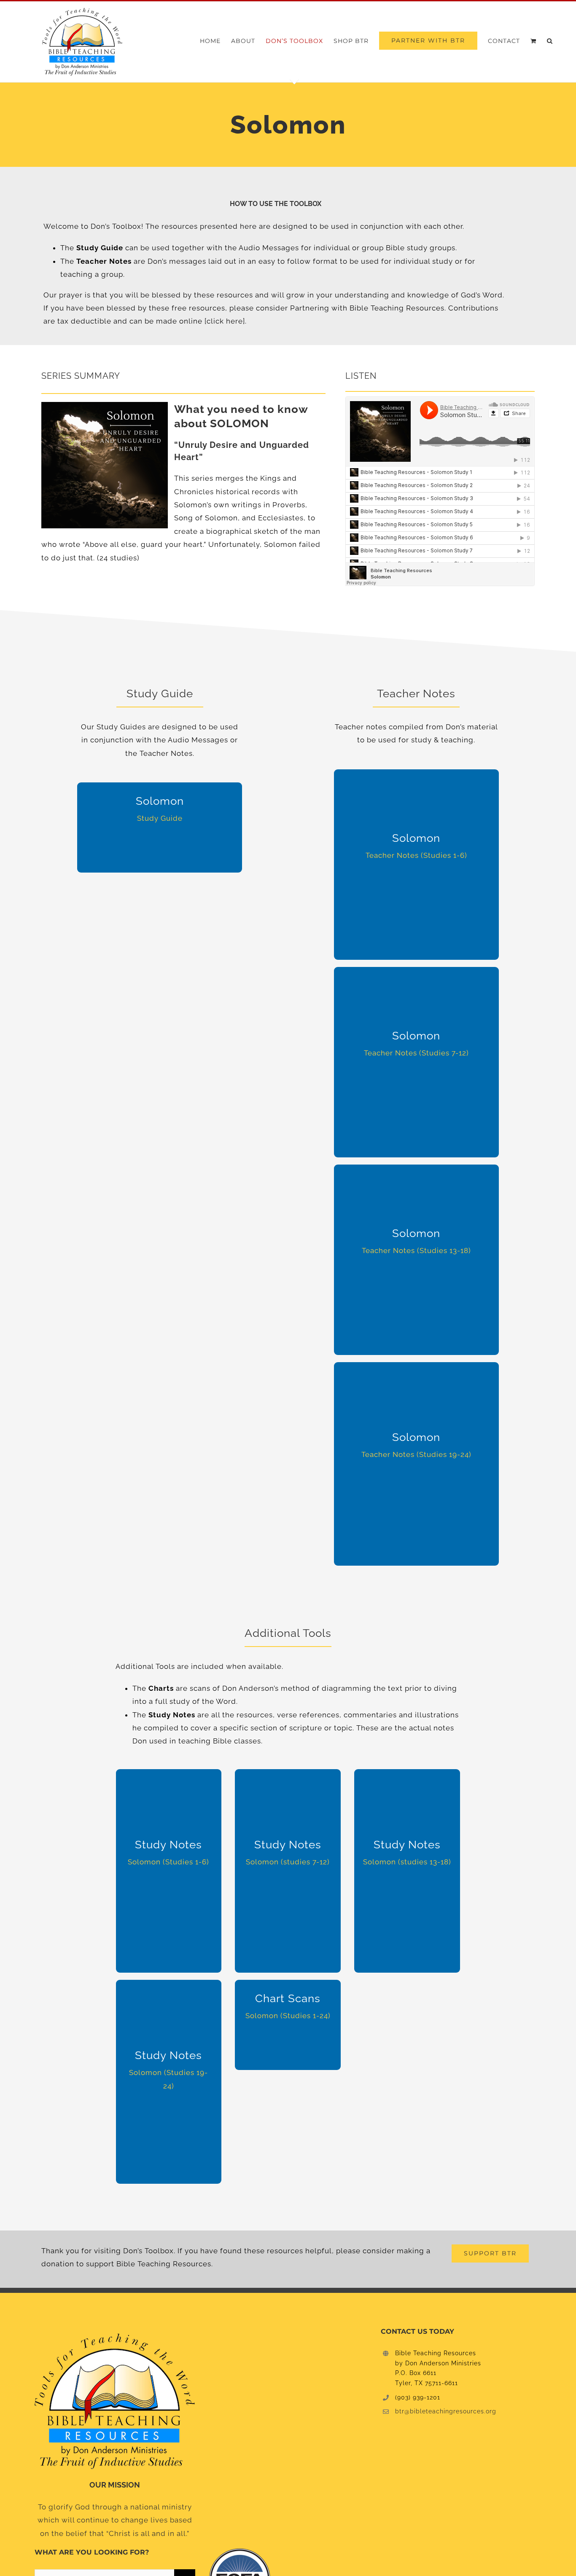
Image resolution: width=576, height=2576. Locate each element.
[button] (550, 41)
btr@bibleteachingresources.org (446, 2411)
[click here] (224, 321)
